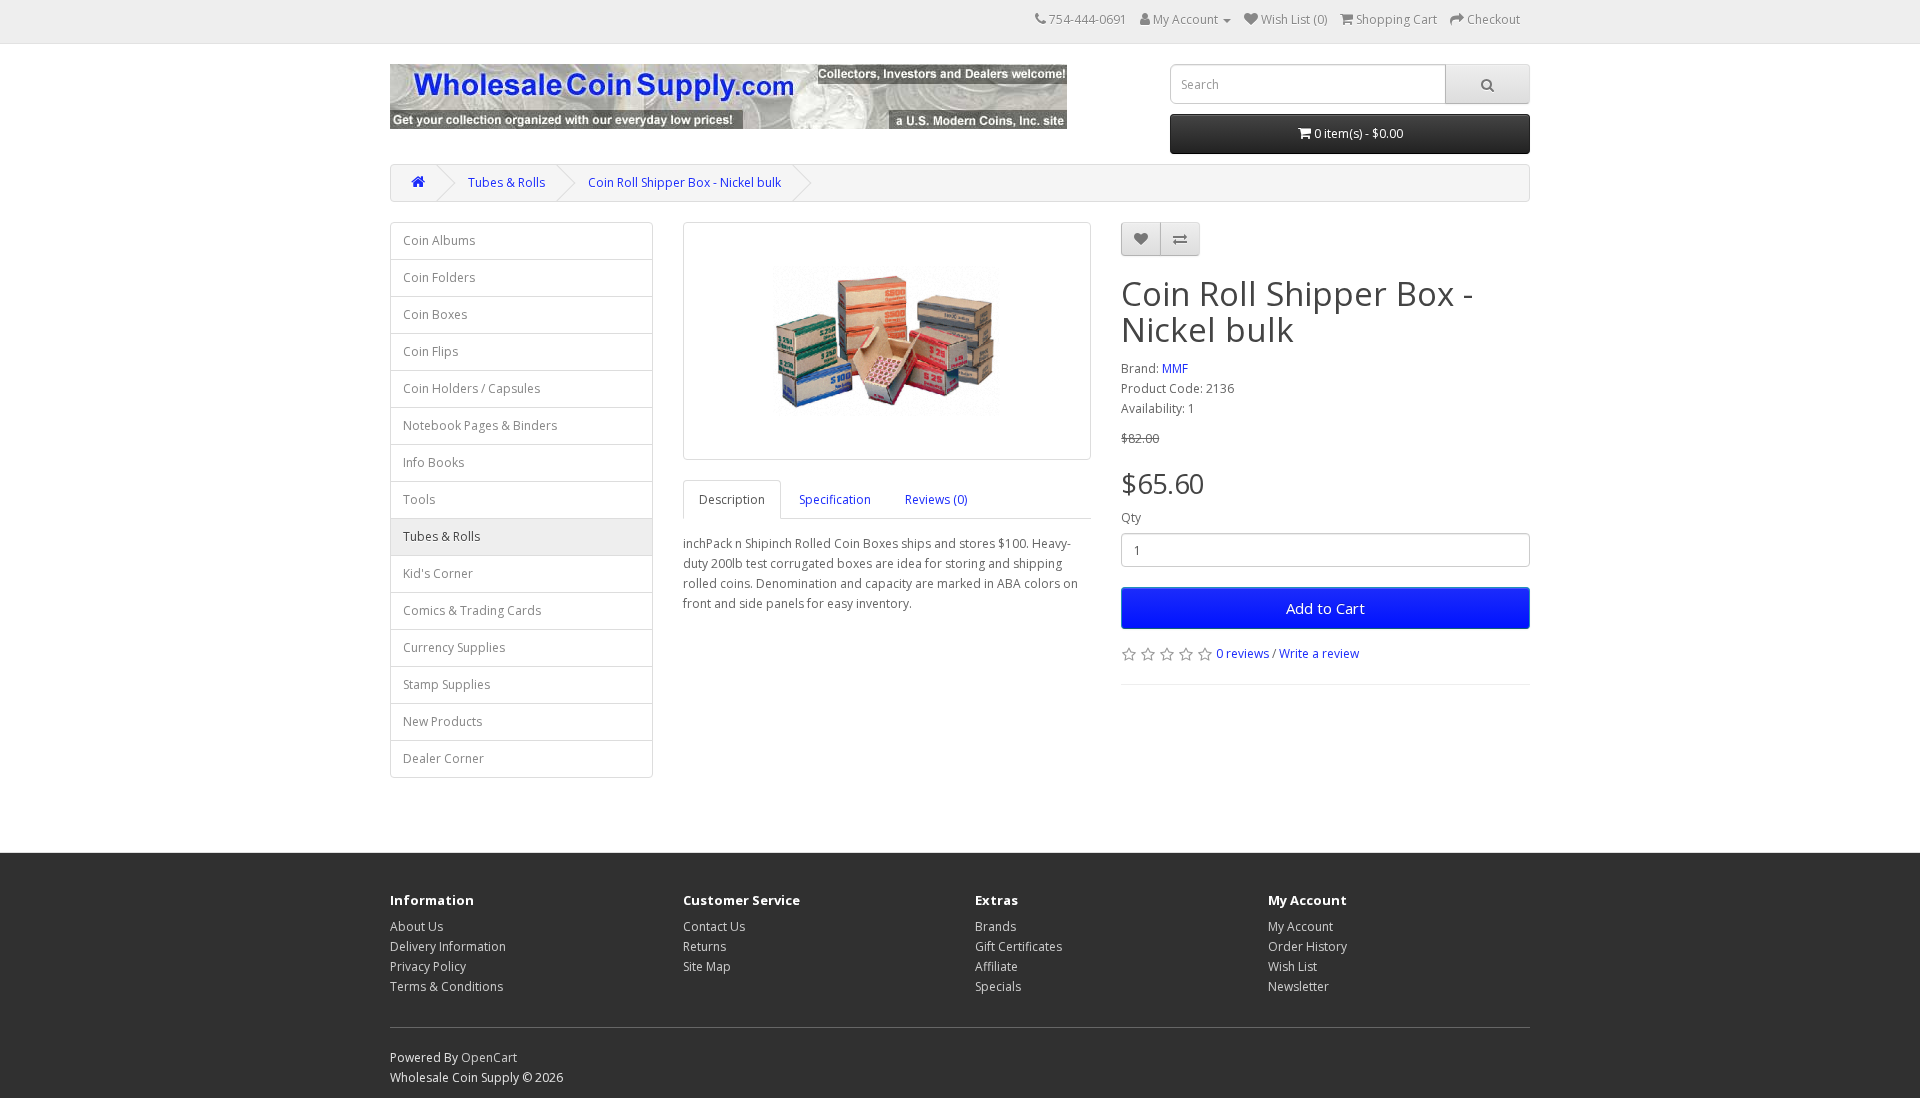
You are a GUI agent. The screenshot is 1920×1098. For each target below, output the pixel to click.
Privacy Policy (428, 966)
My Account (1300, 926)
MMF (1175, 368)
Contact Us (714, 926)
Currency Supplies (454, 647)
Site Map (707, 966)
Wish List (1292, 966)
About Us (416, 926)
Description (732, 499)
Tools (419, 499)
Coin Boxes (435, 314)
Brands (995, 926)
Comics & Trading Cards (472, 610)
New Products (442, 721)
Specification (835, 499)
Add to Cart (1325, 608)
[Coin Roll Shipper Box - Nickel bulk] (887, 341)
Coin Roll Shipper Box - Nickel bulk (684, 182)
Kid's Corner (438, 573)
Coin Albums (439, 240)
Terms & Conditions (446, 986)
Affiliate (996, 966)
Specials (998, 986)
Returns (704, 946)
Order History (1307, 946)
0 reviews (1242, 653)
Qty (1131, 517)
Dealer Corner (443, 758)
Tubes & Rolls (506, 182)
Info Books (433, 462)
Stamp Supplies (446, 684)
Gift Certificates (1018, 946)
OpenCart (489, 1057)
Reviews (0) (936, 499)
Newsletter (1298, 986)
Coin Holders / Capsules (471, 388)
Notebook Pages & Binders (480, 425)
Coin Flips (430, 351)
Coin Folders (439, 277)
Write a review (1319, 653)
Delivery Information (448, 946)
